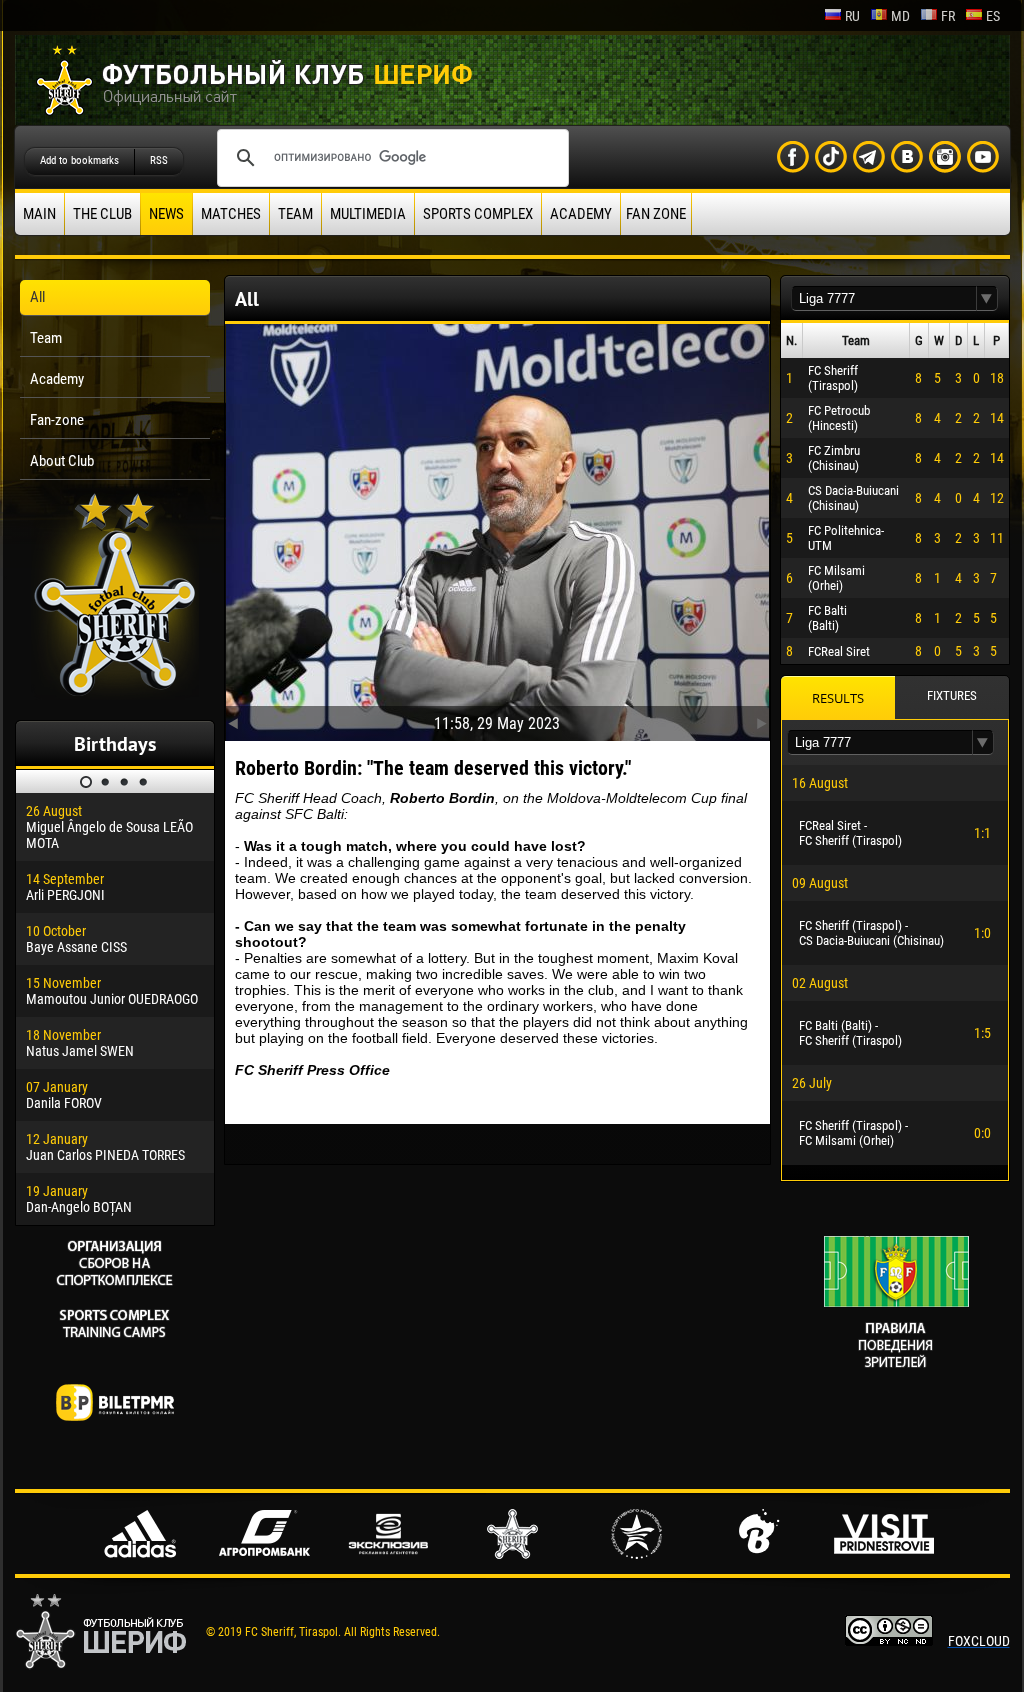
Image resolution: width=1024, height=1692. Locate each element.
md (900, 16)
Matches (231, 214)
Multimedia (368, 214)
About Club (62, 461)
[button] (987, 298)
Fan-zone (57, 420)
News (166, 214)
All (37, 297)
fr (948, 16)
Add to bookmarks (79, 160)
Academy (581, 214)
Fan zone (656, 214)
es (993, 16)
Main (39, 214)
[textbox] (884, 298)
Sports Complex (478, 214)
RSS (159, 160)
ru (852, 16)
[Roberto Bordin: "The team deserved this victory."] (497, 528)
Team (295, 214)
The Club (102, 214)
